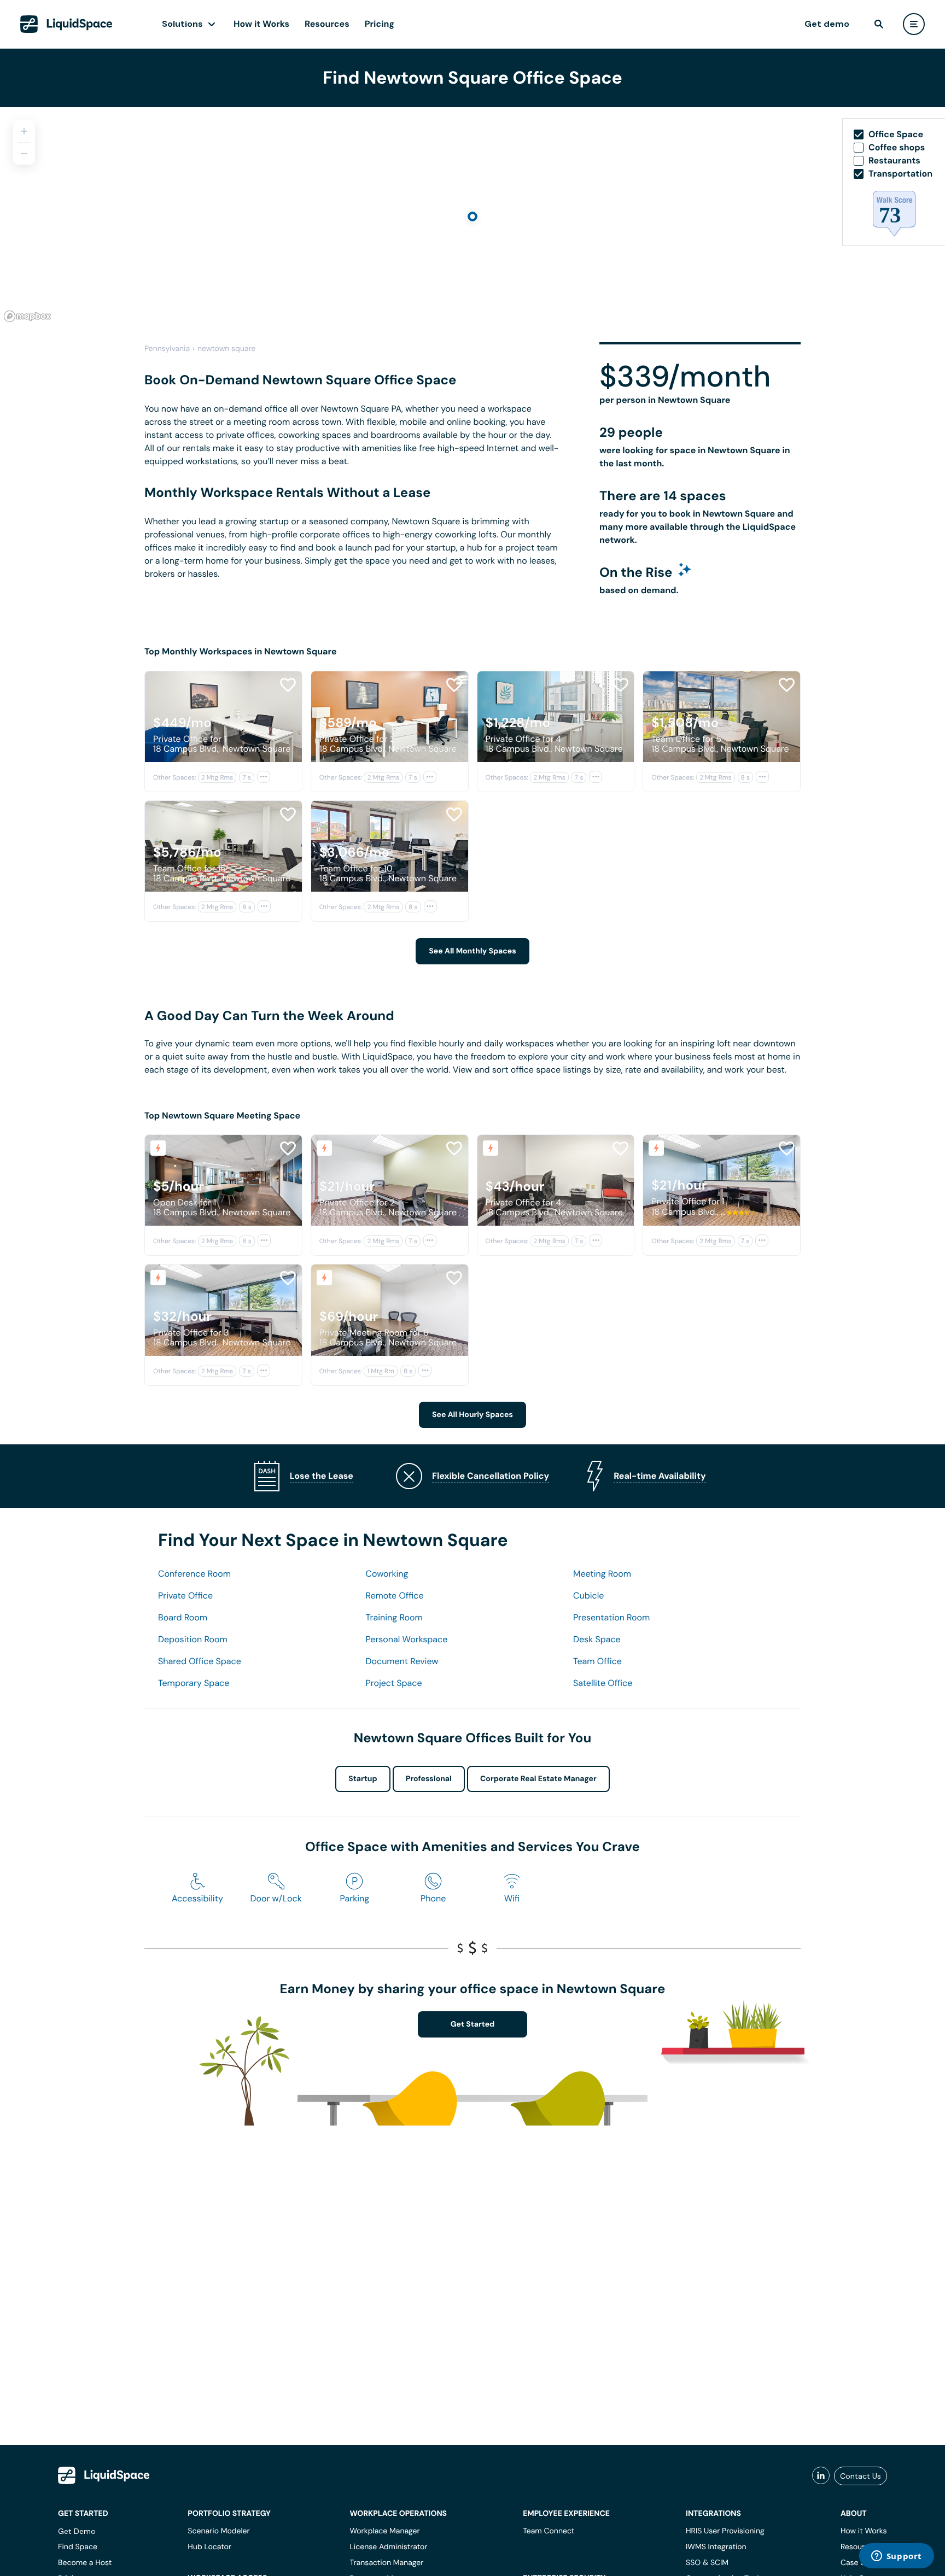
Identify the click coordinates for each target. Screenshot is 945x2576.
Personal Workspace (407, 1639)
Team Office (597, 1661)
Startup (363, 1779)
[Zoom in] (24, 131)
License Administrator (388, 2547)
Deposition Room (193, 1639)
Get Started (473, 2024)
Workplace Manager (384, 2531)
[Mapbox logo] (27, 316)
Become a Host (85, 2563)
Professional (429, 1779)
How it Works (261, 24)
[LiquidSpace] (104, 2475)
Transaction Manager (386, 2563)
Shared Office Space (200, 1661)
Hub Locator (209, 2547)
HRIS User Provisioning (725, 2531)
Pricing (380, 24)
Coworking (387, 1574)
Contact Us (861, 2476)
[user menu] (914, 24)
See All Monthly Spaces (472, 951)
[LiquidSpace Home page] (66, 24)
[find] (879, 24)
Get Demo (77, 2531)
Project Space (394, 1683)
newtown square (226, 349)
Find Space (78, 2547)
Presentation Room (611, 1617)
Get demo (827, 24)
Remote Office (395, 1596)
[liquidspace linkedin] (821, 2476)
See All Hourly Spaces (472, 1415)
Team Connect (549, 2531)
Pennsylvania (167, 349)
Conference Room (194, 1574)
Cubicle (588, 1596)
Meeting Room (602, 1574)
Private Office (185, 1596)
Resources (327, 24)
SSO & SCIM (707, 2563)
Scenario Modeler (218, 2531)
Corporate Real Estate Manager (538, 1779)
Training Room (394, 1617)
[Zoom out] (24, 154)
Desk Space (597, 1639)
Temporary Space (194, 1683)
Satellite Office (603, 1683)
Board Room (183, 1617)
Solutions (182, 24)
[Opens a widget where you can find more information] (896, 2557)
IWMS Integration (716, 2547)
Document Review (402, 1661)
